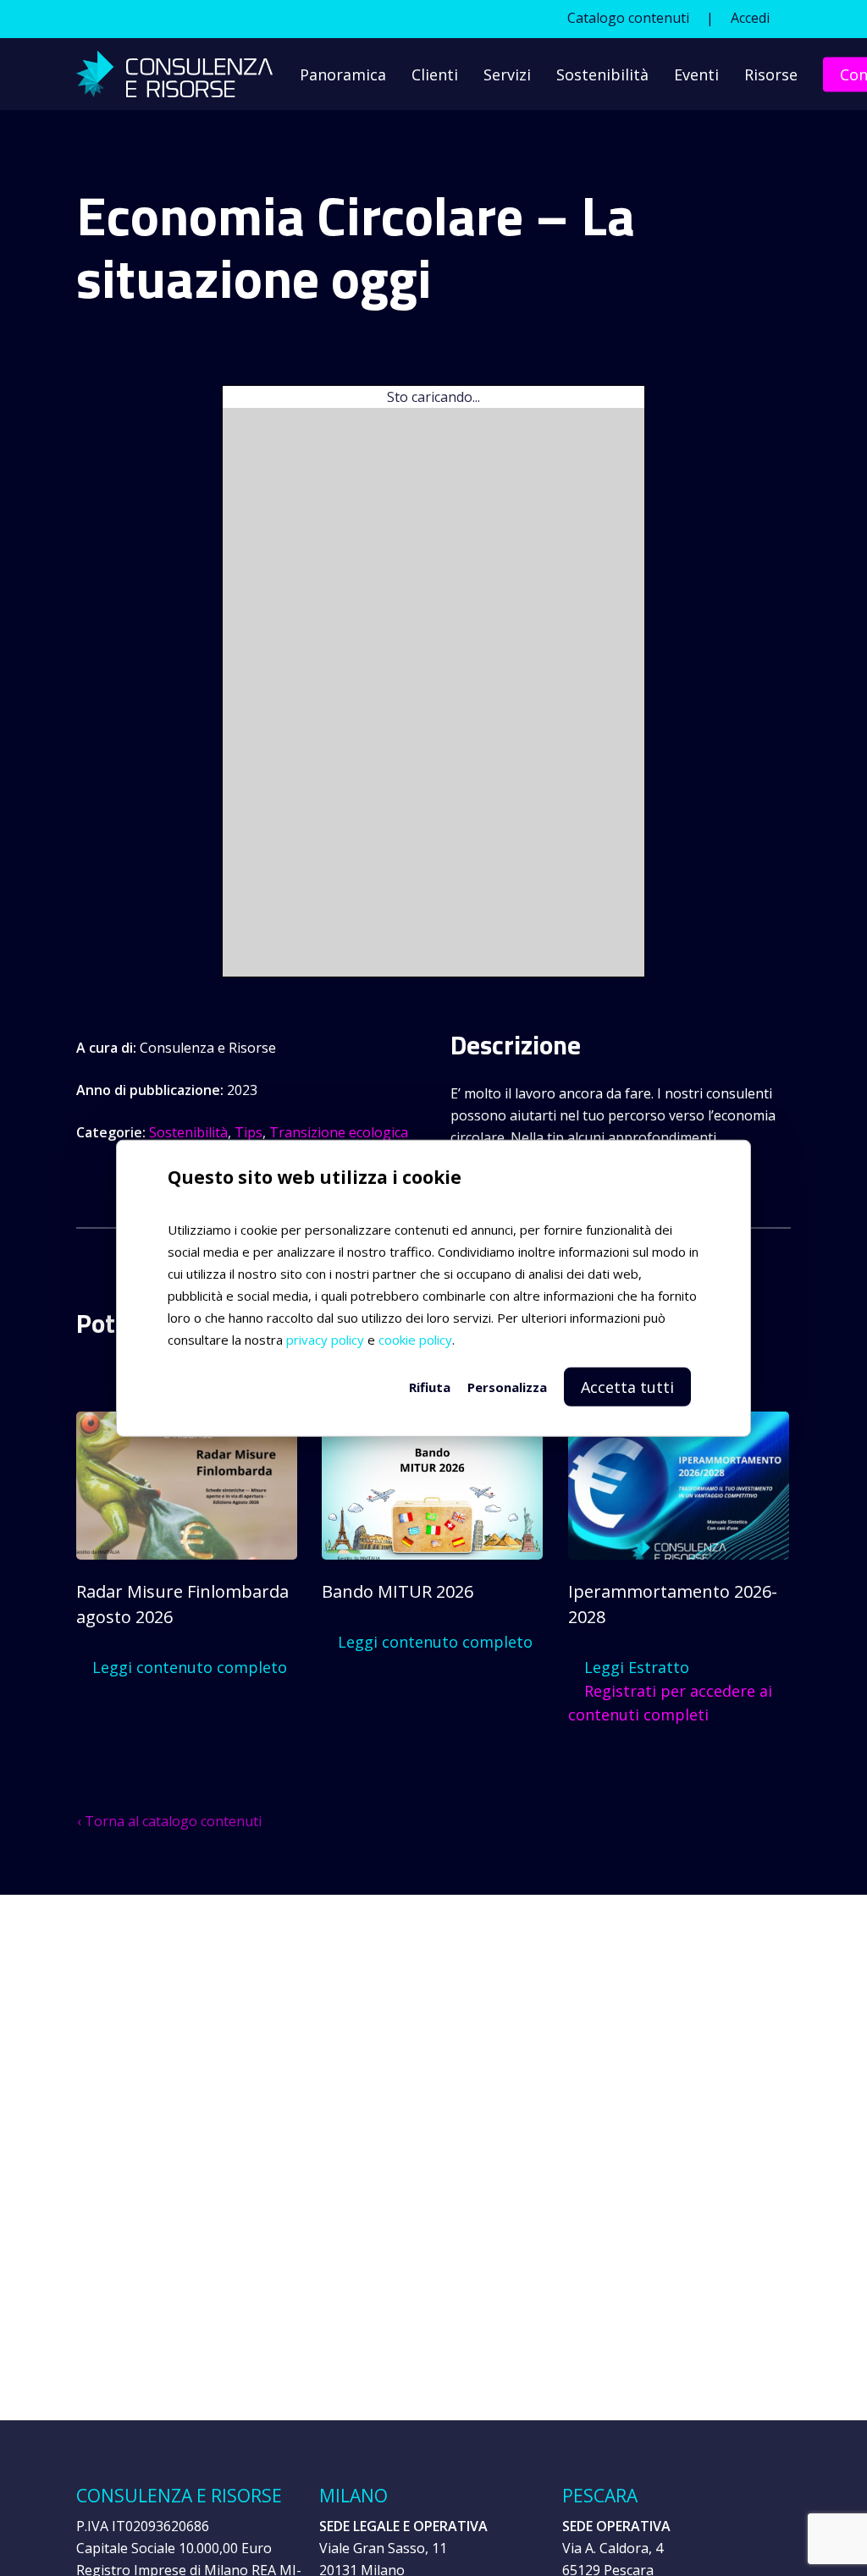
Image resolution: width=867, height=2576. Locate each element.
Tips (249, 1132)
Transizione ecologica (339, 1132)
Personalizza (507, 1386)
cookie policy (415, 1339)
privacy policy (325, 1339)
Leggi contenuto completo (188, 1667)
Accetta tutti (627, 1386)
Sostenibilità (188, 1132)
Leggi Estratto (635, 1667)
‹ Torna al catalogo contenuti (169, 1821)
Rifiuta (430, 1386)
